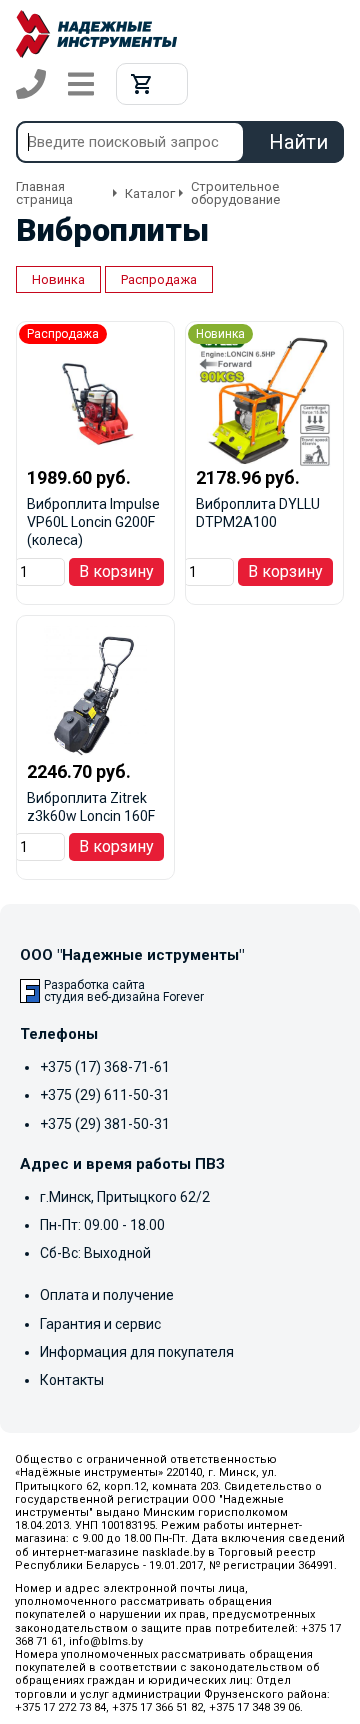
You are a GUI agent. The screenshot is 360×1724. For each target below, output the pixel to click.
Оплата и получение (107, 1295)
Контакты (72, 1380)
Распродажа (159, 279)
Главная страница (44, 193)
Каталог (150, 193)
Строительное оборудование (235, 193)
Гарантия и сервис (100, 1324)
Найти (298, 142)
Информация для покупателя (137, 1352)
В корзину (116, 571)
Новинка (58, 279)
